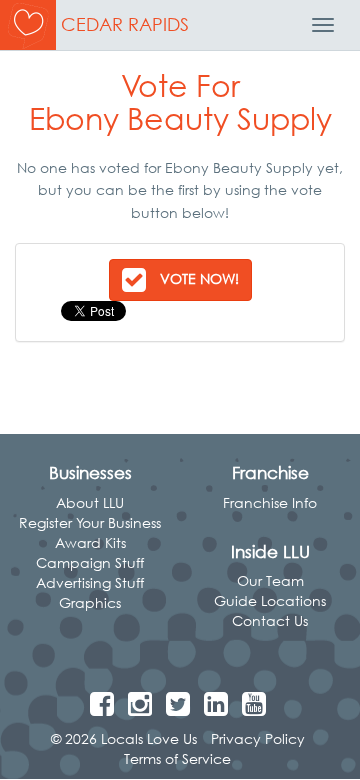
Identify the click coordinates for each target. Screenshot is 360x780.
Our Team (270, 580)
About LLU (90, 502)
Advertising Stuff (90, 582)
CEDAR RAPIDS (125, 24)
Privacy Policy (258, 738)
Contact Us (270, 620)
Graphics (90, 602)
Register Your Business (90, 522)
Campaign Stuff (90, 562)
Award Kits (90, 542)
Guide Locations (270, 600)
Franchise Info (270, 502)
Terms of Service (177, 758)
